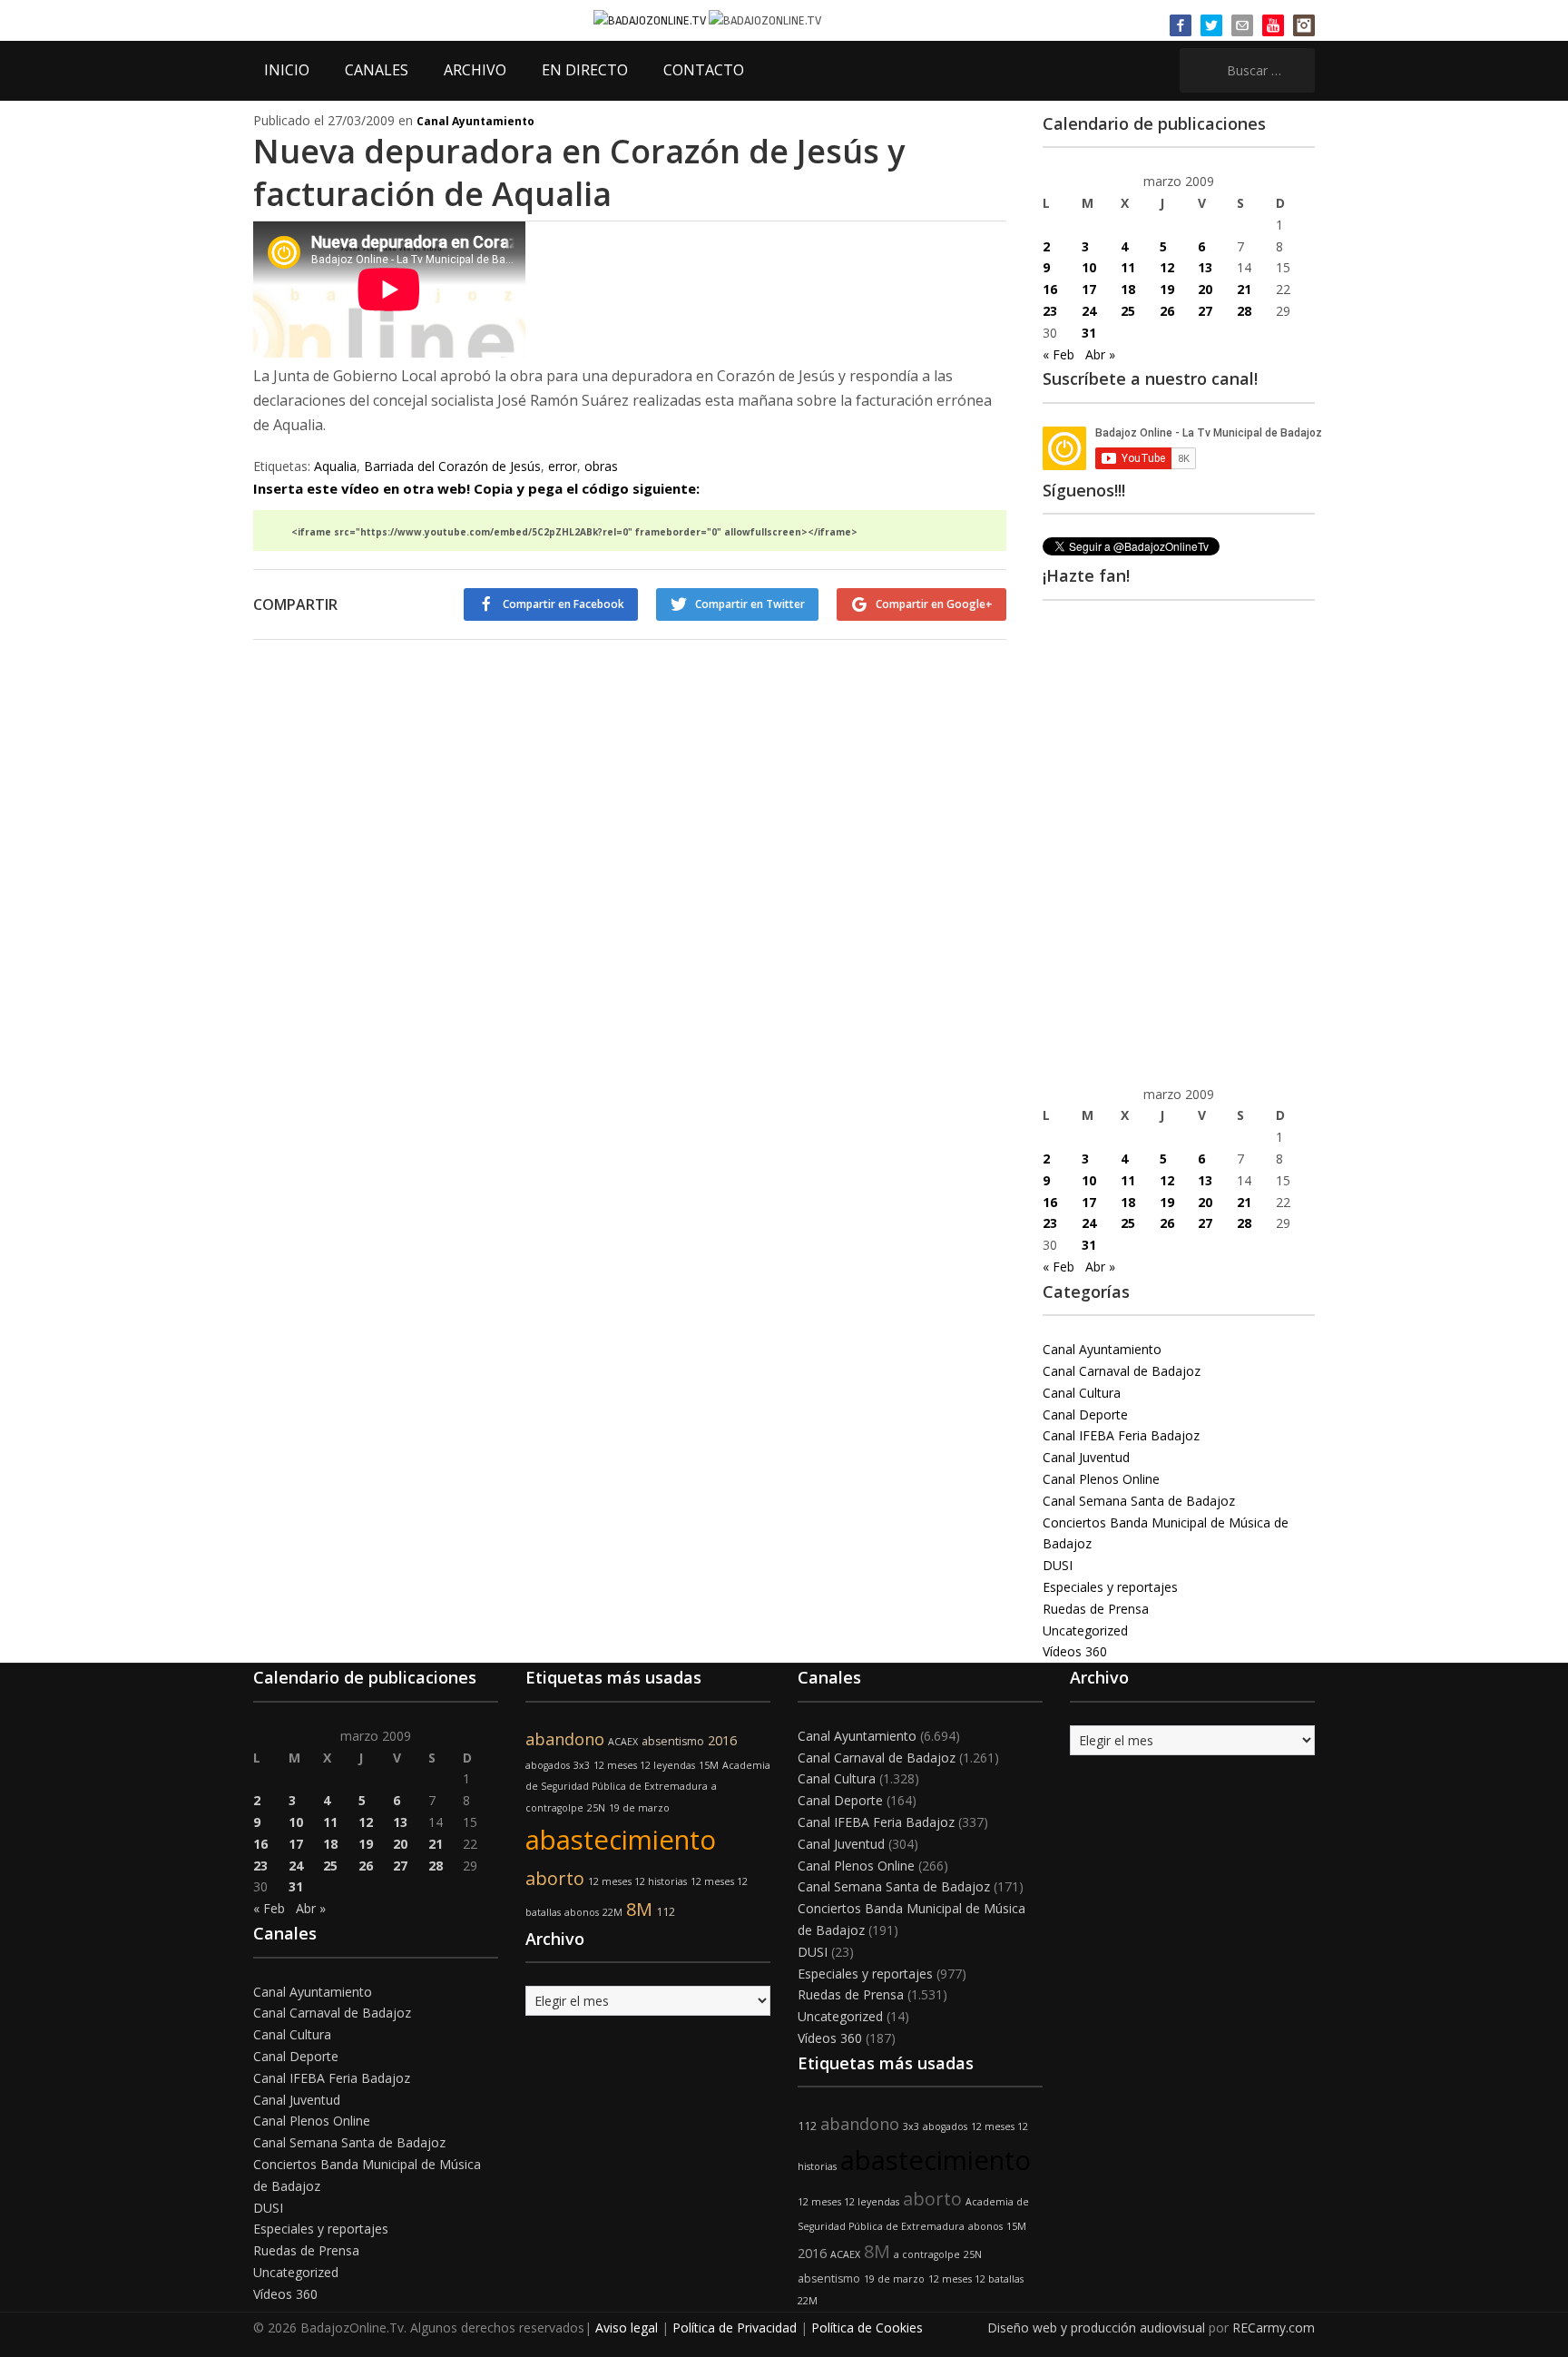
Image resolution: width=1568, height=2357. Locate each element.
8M (639, 1909)
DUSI (1058, 1565)
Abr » (1100, 354)
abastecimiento (621, 1840)
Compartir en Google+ (934, 604)
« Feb (1058, 354)
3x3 (582, 1765)
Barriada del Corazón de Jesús (452, 466)
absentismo (673, 1741)
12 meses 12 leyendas (644, 1765)
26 (1167, 311)
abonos (582, 1912)
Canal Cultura (1082, 1393)
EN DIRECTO (585, 70)
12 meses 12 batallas (976, 2279)
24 (1089, 311)
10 (1089, 267)
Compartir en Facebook (563, 604)
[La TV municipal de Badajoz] (651, 20)
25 (1128, 311)
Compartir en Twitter (750, 604)
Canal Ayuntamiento (475, 121)
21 (1244, 289)
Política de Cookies (867, 2328)
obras (601, 466)
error (563, 466)
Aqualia (335, 466)
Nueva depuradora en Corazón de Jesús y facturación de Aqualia (579, 172)
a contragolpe (927, 2254)
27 (1205, 311)
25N (596, 1808)
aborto (555, 1878)
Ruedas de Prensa (1096, 1609)
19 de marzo (639, 1808)
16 (1050, 289)
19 (1167, 289)
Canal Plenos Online (1101, 1479)
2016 (722, 1740)
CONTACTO (704, 70)
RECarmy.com (1274, 2328)
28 (1244, 311)
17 (1089, 289)
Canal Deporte (1085, 1414)
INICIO (287, 70)
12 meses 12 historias (637, 1881)
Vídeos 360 (1075, 1651)
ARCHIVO (475, 70)
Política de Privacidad (735, 2328)
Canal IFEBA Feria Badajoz (1121, 1435)
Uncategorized (1085, 1630)
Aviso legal (627, 2328)
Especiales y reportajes (1110, 1587)
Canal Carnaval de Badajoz (1122, 1371)
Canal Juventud (1086, 1457)
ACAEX (623, 1742)
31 (1089, 333)
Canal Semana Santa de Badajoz (1139, 1501)
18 (1128, 289)
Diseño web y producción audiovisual (1096, 2328)
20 (1205, 289)
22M (612, 1912)
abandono (565, 1739)
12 (1167, 267)
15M (709, 1765)
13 (1205, 267)
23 (1050, 311)
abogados (548, 1765)
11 (1128, 267)
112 (666, 1912)
